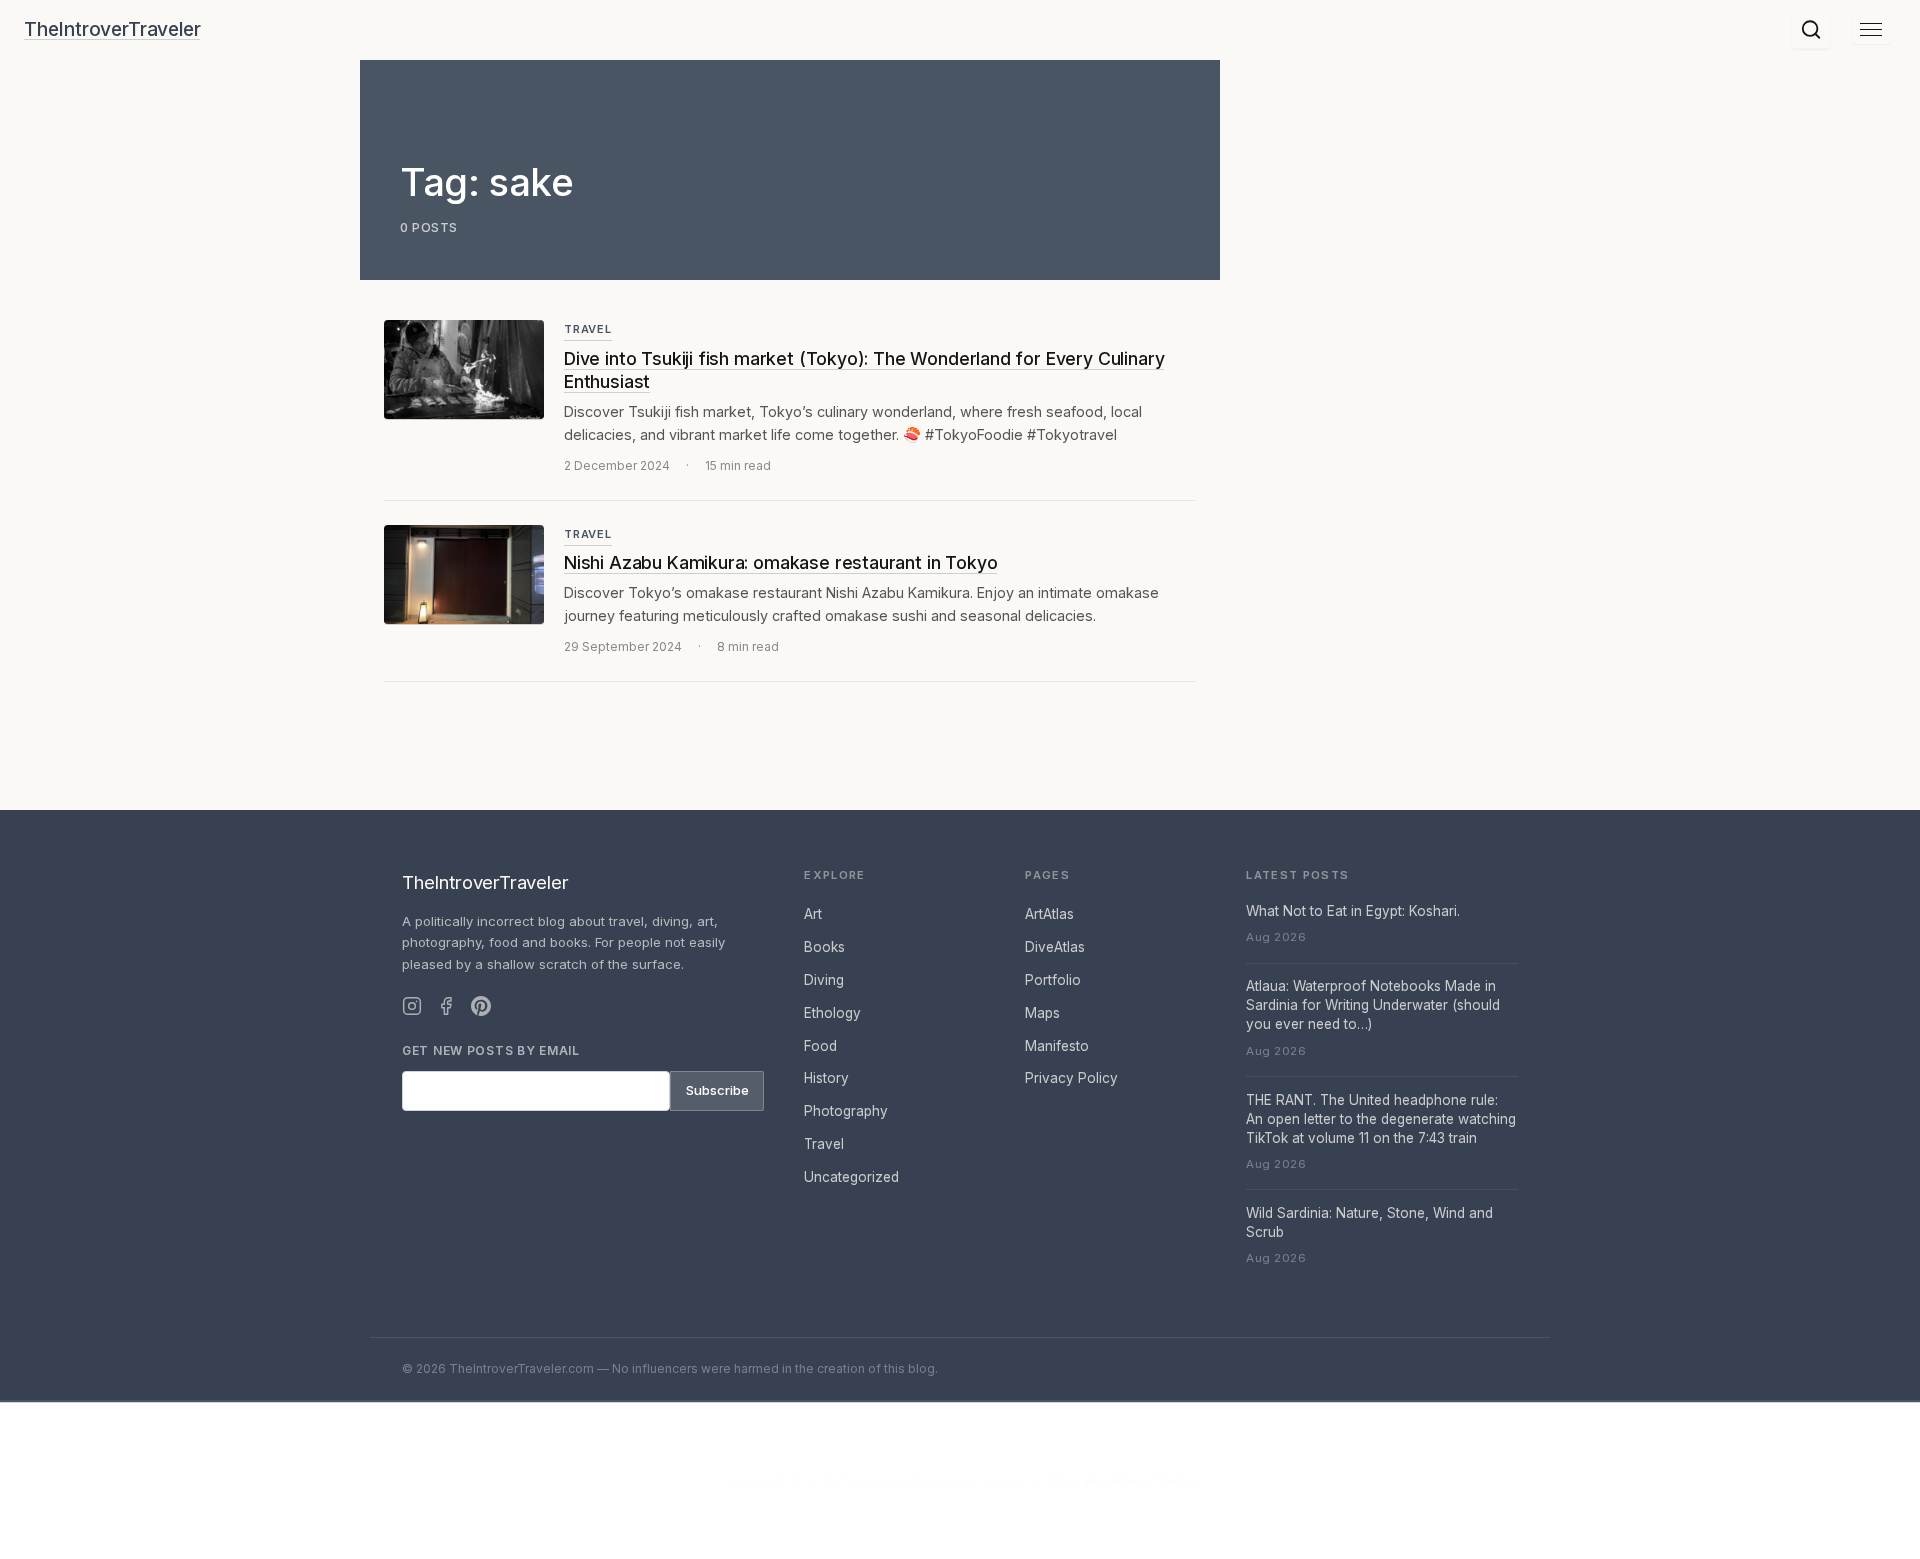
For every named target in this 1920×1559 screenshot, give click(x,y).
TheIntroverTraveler (112, 30)
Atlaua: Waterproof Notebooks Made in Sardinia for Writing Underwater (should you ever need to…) (1373, 1005)
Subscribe (717, 1090)
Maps (1042, 1013)
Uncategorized (851, 1177)
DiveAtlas (1055, 947)
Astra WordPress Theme (1120, 1481)
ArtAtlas (1049, 914)
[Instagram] (412, 1006)
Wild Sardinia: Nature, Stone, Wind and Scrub (1369, 1222)
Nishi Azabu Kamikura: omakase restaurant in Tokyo (780, 562)
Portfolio (1053, 980)
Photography (846, 1111)
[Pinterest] (481, 1006)
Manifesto (1057, 1046)
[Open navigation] (1871, 29)
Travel (588, 329)
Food (820, 1046)
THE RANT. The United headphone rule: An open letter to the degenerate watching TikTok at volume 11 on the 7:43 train (1381, 1119)
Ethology (832, 1013)
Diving (824, 980)
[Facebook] (446, 1006)
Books (824, 947)
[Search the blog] (1811, 30)
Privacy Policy (1071, 1078)
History (826, 1078)
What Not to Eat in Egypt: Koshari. (1353, 911)
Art (813, 914)
